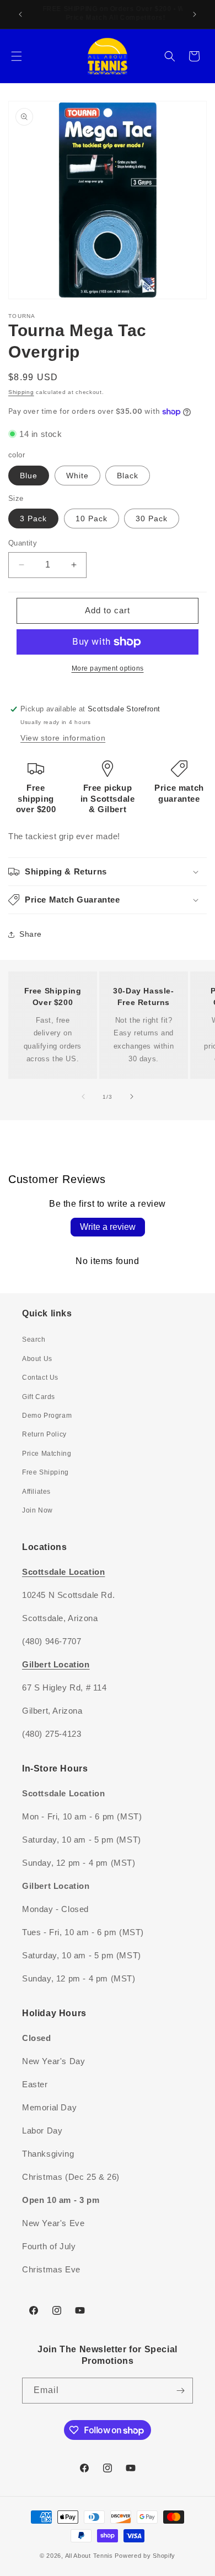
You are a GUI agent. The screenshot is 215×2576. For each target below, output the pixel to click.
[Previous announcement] (20, 14)
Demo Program (47, 1416)
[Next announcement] (195, 14)
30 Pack (152, 519)
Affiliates (36, 1492)
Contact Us (40, 1378)
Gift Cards (39, 1397)
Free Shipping (45, 1472)
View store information (63, 738)
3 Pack (33, 519)
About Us (37, 1359)
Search (34, 1340)
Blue (29, 476)
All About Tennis (89, 2556)
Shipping (21, 392)
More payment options (108, 668)
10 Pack (92, 519)
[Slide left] (83, 1097)
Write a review (108, 1227)
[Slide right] (132, 1097)
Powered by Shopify (145, 2556)
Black (128, 476)
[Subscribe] (180, 2391)
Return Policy (44, 1434)
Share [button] (31, 934)
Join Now (37, 1510)
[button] (17, 56)
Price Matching (47, 1454)
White (77, 476)
